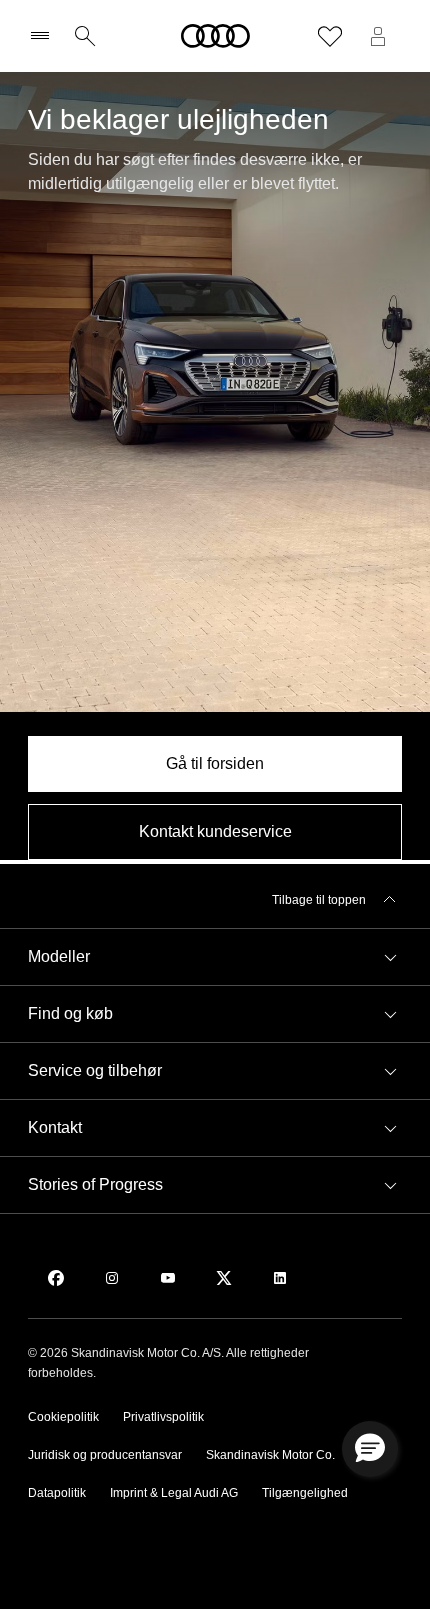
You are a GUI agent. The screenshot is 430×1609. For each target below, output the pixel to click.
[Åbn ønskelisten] (330, 36)
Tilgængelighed (305, 1493)
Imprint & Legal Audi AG (174, 1493)
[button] (215, 957)
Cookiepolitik (63, 1417)
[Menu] (44, 36)
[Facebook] (56, 1278)
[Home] (215, 36)
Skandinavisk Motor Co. (270, 1455)
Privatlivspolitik (163, 1417)
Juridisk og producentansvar (105, 1455)
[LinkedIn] (280, 1278)
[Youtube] (168, 1278)
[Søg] (85, 36)
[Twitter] (224, 1278)
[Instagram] (112, 1278)
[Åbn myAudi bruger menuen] (378, 36)
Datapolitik (57, 1493)
